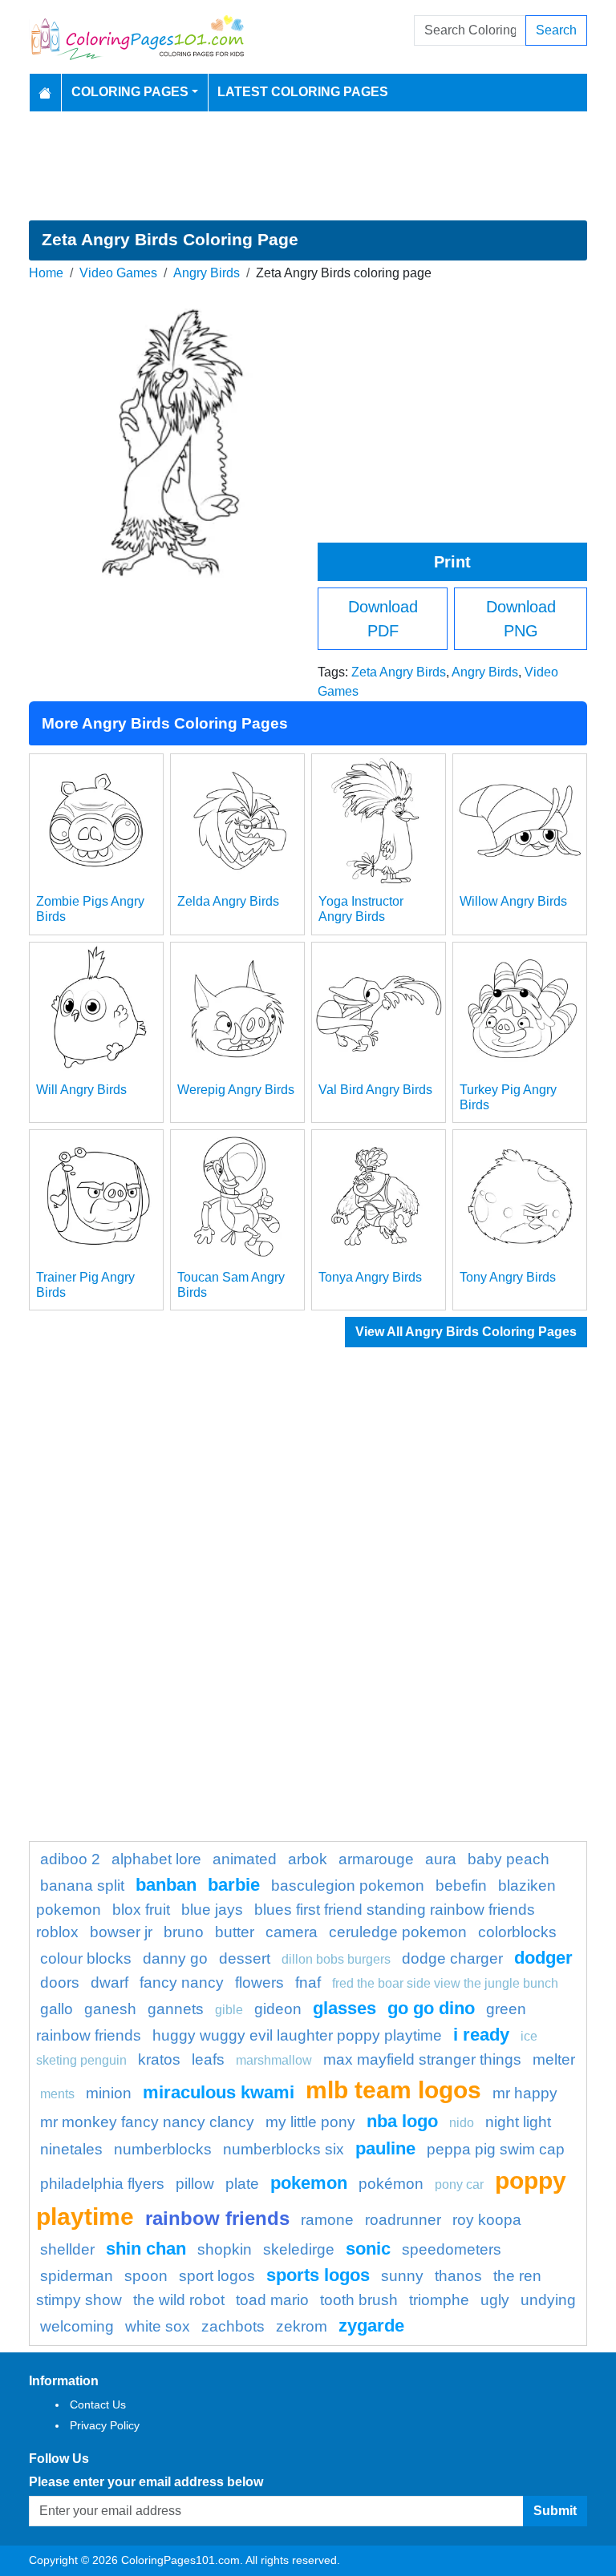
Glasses (344, 2008)
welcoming (77, 2326)
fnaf (308, 1982)
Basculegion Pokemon (348, 1886)
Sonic (368, 2249)
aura (441, 1859)
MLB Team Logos (393, 2089)
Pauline (385, 2148)
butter (235, 1932)
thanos (458, 2276)
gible (229, 2010)
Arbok (308, 1859)
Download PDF (383, 619)
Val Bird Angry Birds (375, 1090)
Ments (57, 2094)
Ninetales (71, 2149)
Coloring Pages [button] (130, 92)
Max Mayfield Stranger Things (422, 2059)
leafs (208, 2059)
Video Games (118, 273)
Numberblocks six (284, 2149)
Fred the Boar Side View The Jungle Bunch (445, 1983)
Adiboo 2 (70, 1859)
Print (452, 562)
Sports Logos (318, 2275)
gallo (57, 2009)
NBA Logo (402, 2121)
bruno (184, 1932)
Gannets (176, 2009)
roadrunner (403, 2220)
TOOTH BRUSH (359, 2300)
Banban (166, 1885)
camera (292, 1932)
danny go (175, 1958)
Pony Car (459, 2184)
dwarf (109, 1982)
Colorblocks (517, 1932)
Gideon (278, 2009)
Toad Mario (272, 2300)
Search (556, 30)
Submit (555, 2511)
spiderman (77, 2276)
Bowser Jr (121, 1932)
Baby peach (509, 1859)
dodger (543, 1958)
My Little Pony (310, 2122)
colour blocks (86, 1958)
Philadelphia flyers (102, 2184)
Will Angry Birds (81, 1090)
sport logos (217, 2276)
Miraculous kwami (219, 2092)
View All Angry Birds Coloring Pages (466, 1332)
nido (462, 2123)
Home (46, 273)
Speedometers (452, 2249)
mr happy (525, 2093)
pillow (195, 2184)
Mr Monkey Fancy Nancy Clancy (147, 2122)
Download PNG (521, 619)
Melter (554, 2059)
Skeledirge (299, 2249)
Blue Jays (212, 1910)
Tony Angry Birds (508, 1277)
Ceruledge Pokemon (398, 1932)
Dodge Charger (452, 1958)
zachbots (233, 2326)
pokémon (391, 2184)
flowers (259, 1982)
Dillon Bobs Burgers (336, 1959)
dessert (245, 1958)
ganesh (110, 2009)
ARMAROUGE (376, 1859)
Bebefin (461, 1886)
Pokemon (309, 2183)
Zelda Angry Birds (228, 901)
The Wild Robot (179, 2300)
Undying (548, 2300)
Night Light (518, 2122)
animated (245, 1859)
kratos (159, 2059)
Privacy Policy (105, 2425)
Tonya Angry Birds (370, 1277)
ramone (327, 2220)
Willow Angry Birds (513, 901)
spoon (146, 2276)
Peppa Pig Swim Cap (496, 2149)
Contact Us (98, 2404)
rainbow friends (217, 2218)
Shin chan (146, 2249)
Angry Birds (207, 273)
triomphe (439, 2300)
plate (242, 2184)
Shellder (67, 2249)
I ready (481, 2035)
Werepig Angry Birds (236, 1090)
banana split (82, 1886)
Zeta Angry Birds (399, 672)
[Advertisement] (308, 166)
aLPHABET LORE (156, 1859)
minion (109, 2093)
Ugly (495, 2300)
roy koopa (487, 2220)
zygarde (371, 2326)
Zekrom (302, 2326)
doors (60, 1982)
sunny (402, 2276)
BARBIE (234, 1885)
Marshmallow (274, 2060)
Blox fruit (141, 1910)
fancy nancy (182, 1982)
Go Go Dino (431, 2008)
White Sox (158, 2326)
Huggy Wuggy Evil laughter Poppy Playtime (297, 2035)
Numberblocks (163, 2149)
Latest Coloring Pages (303, 92)
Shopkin (225, 2249)
